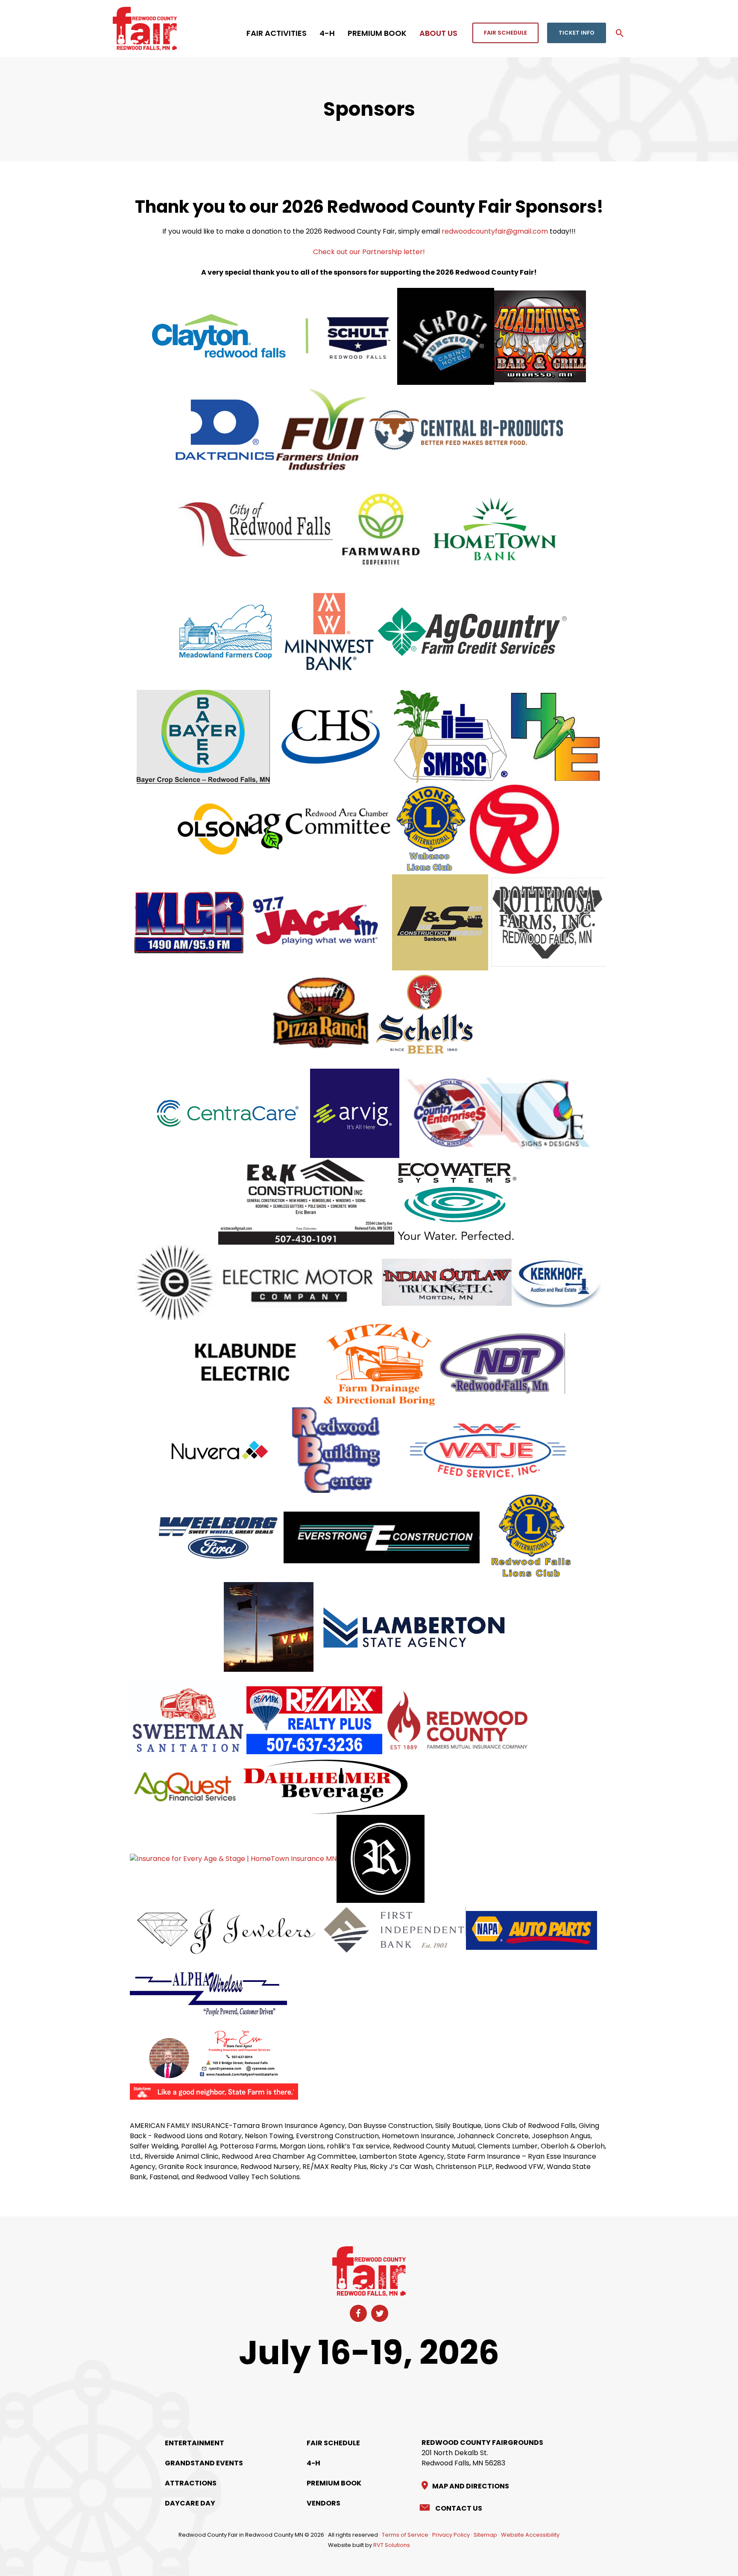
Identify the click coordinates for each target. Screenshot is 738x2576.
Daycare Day (190, 2503)
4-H (313, 2463)
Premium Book (334, 2483)
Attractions (191, 2483)
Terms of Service (405, 2535)
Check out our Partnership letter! (369, 252)
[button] (505, 33)
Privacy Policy (451, 2535)
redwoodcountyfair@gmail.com (495, 231)
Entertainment (195, 2443)
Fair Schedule (333, 2443)
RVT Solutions (392, 2545)
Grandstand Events (204, 2463)
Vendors (324, 2503)
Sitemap (485, 2535)
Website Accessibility (530, 2535)
